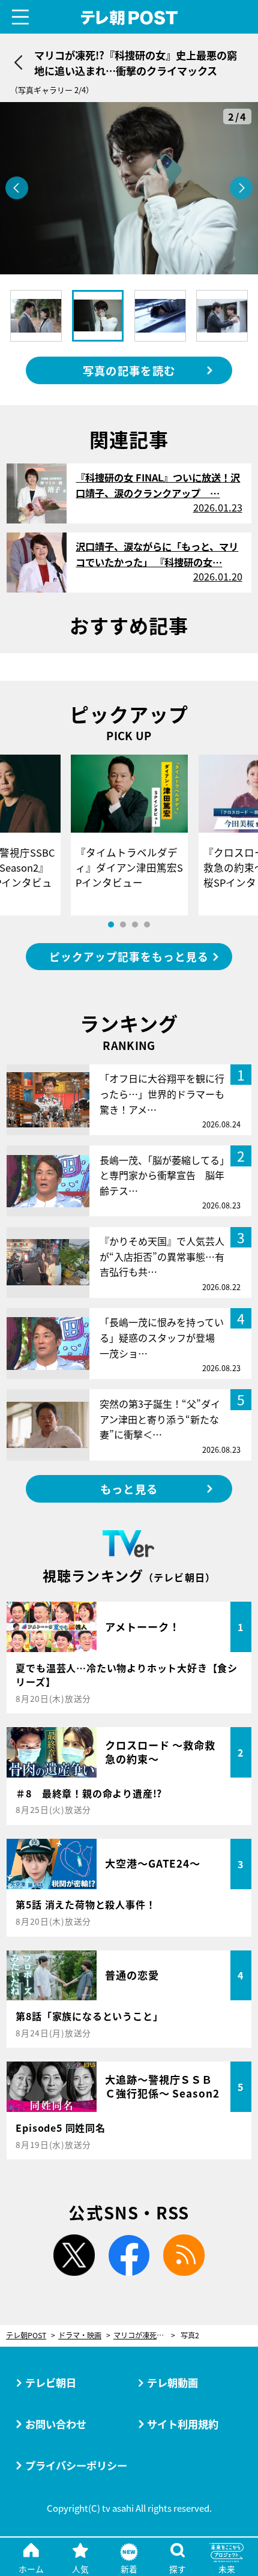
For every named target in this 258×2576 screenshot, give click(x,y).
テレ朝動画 (172, 2382)
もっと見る (129, 1489)
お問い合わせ (56, 2424)
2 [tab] (123, 925)
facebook (129, 2255)
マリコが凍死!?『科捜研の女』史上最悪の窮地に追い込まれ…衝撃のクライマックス (144, 2336)
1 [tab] (111, 925)
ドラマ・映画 (80, 2336)
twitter (74, 2255)
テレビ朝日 (51, 2382)
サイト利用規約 (183, 2424)
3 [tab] (135, 925)
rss (184, 2255)
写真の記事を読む (129, 370)
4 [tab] (147, 925)
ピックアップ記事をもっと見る (129, 957)
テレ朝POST (129, 18)
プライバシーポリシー (76, 2465)
